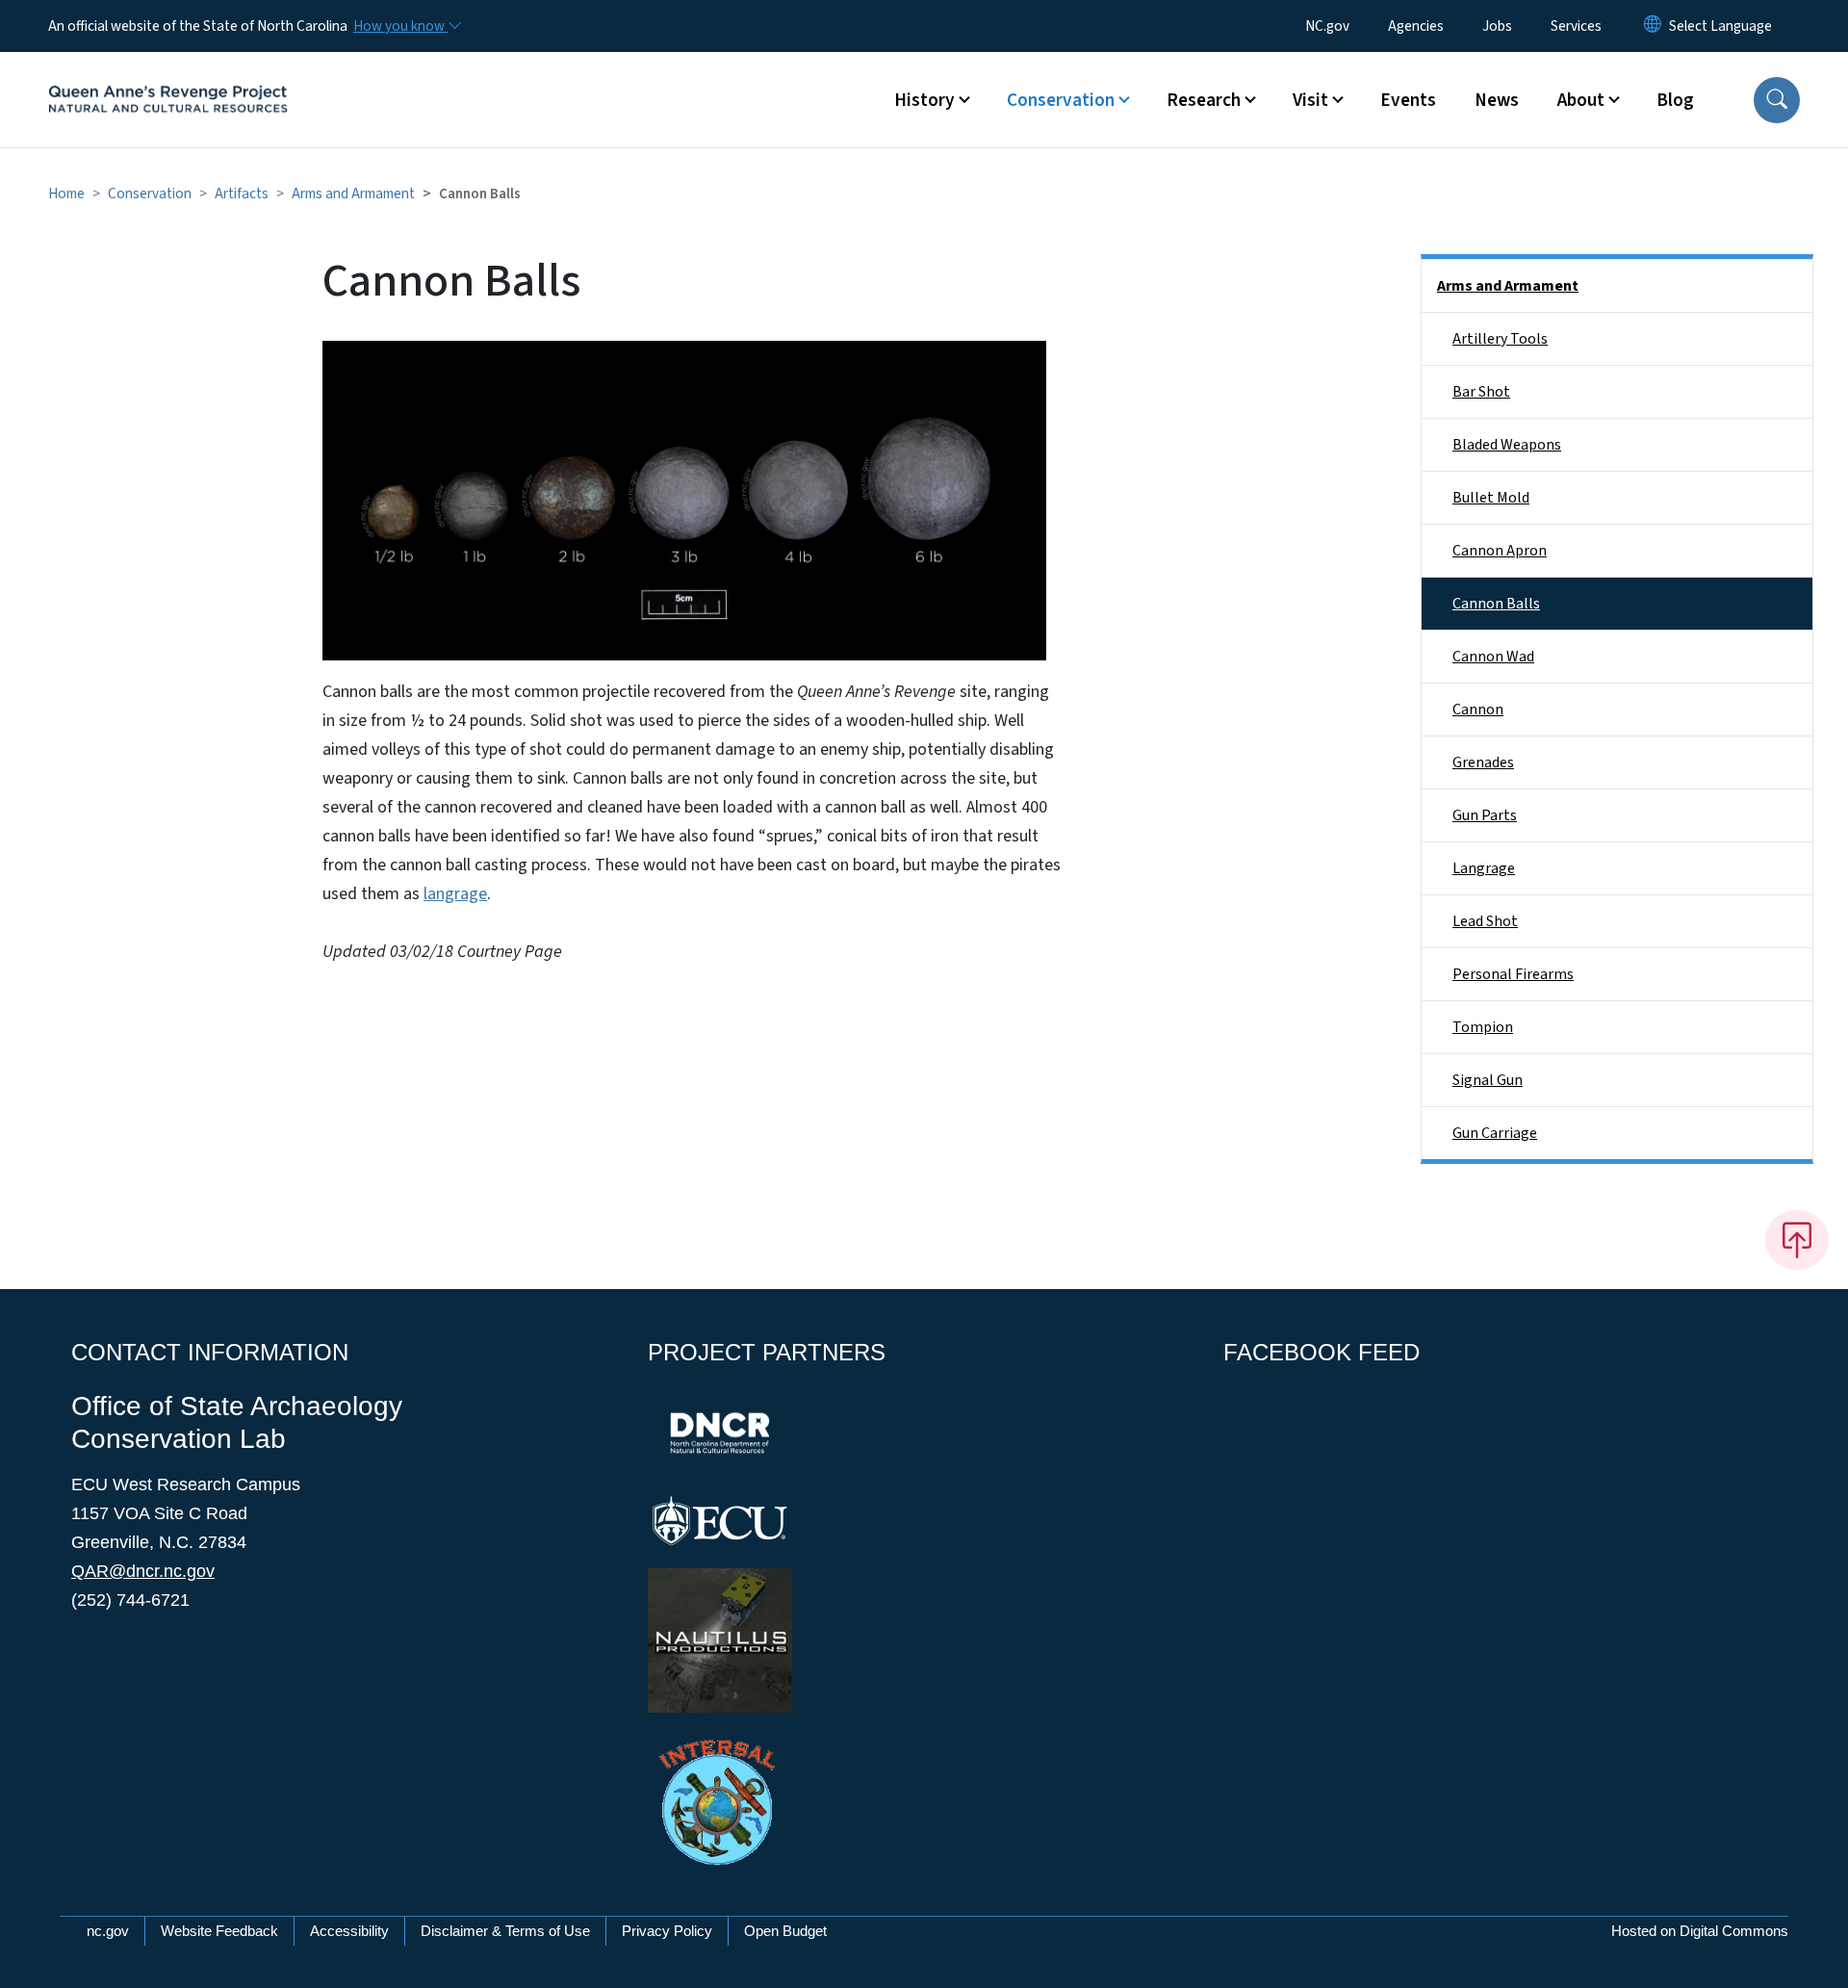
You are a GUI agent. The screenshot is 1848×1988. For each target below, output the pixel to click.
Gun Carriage (1495, 1133)
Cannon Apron (1500, 551)
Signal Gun (1488, 1080)
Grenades (1483, 762)
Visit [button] (1310, 100)
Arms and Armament (353, 194)
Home (66, 194)
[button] (1777, 100)
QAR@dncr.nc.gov (143, 1571)
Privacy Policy (667, 1931)
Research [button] (1204, 100)
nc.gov (108, 1931)
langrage (455, 894)
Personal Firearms (1513, 974)
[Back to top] (1797, 1240)
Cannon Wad (1493, 657)
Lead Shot (1485, 921)
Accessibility (349, 1931)
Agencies (1416, 26)
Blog (1675, 100)
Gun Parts (1485, 815)
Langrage (1484, 868)
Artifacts (242, 194)
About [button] (1581, 100)
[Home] (168, 78)
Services (1576, 26)
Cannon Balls (1496, 604)
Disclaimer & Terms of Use (505, 1931)
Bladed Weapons (1507, 445)
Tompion (1483, 1027)
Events (1408, 100)
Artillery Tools (1500, 339)
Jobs (1497, 26)
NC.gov (1327, 26)
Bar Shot (1481, 392)
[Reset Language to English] (1653, 26)
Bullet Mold (1491, 498)
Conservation (150, 194)
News (1497, 100)
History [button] (924, 100)
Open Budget (785, 1931)
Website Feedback (219, 1931)
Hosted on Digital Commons (1700, 1931)
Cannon (1478, 710)
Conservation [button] (1061, 100)
